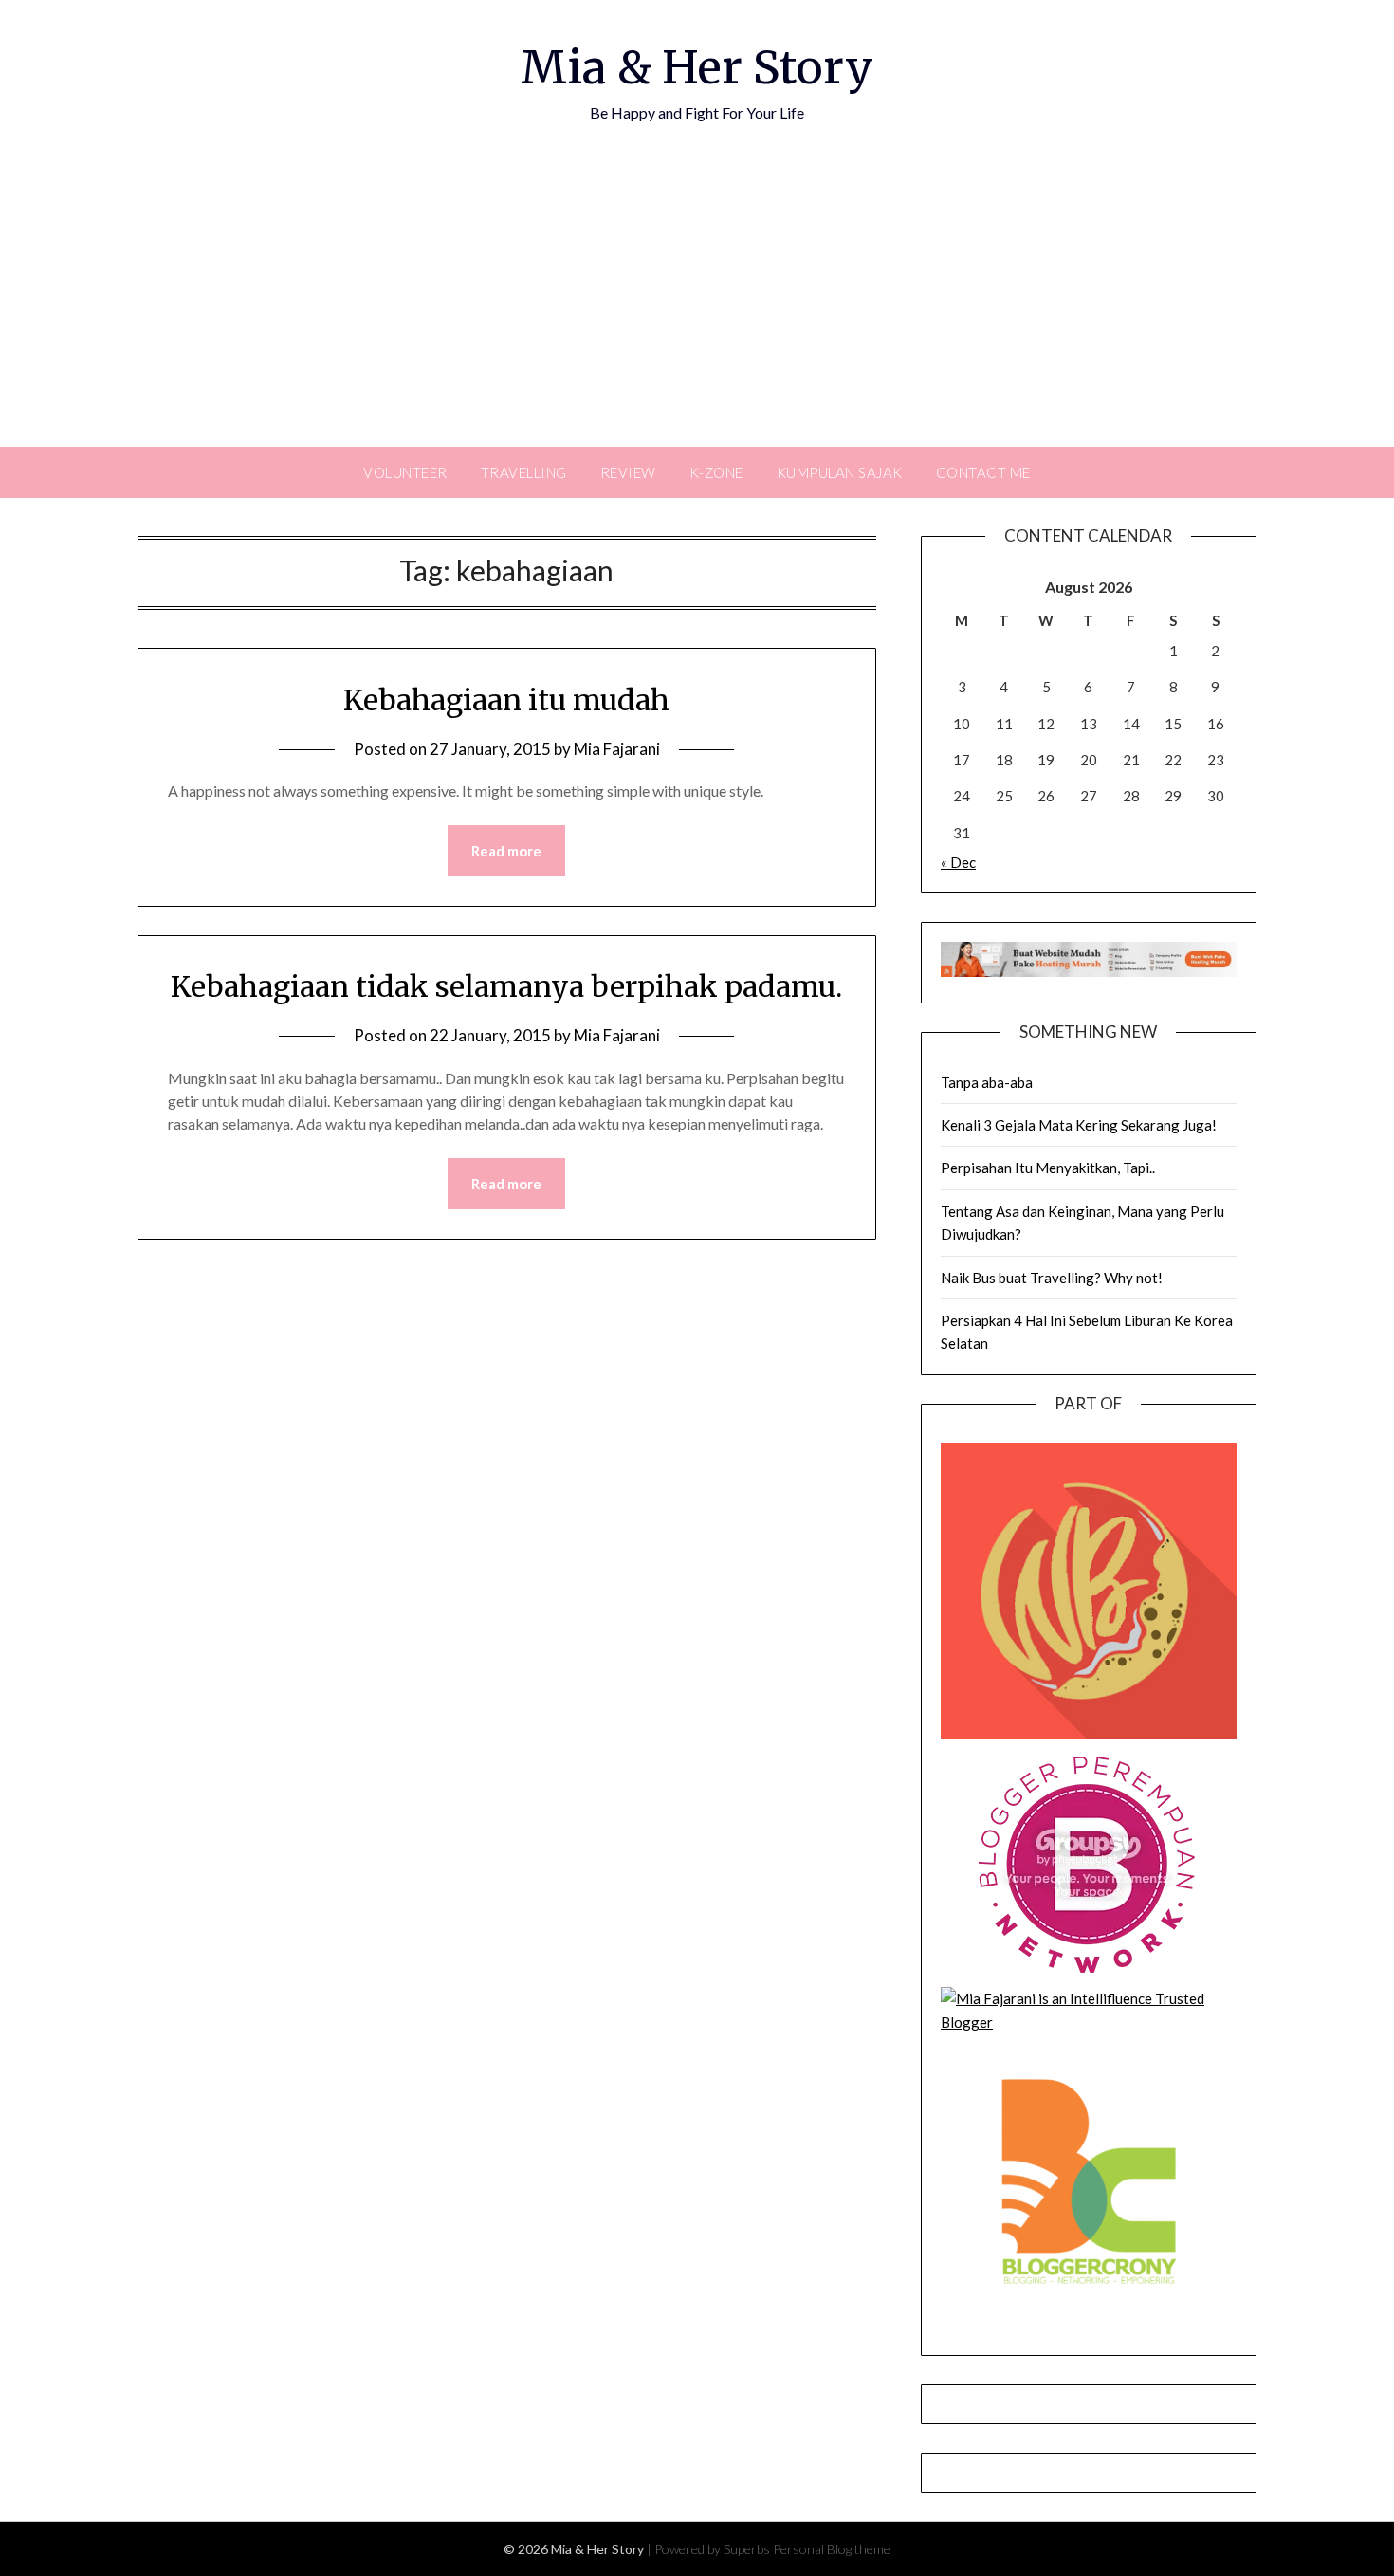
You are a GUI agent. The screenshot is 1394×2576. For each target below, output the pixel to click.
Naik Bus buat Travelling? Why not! (1052, 1278)
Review (628, 472)
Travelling (524, 472)
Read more (506, 851)
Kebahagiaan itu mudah (506, 700)
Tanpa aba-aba (987, 1082)
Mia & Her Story (697, 67)
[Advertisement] (697, 304)
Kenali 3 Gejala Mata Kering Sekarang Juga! (1079, 1125)
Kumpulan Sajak (840, 472)
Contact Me (983, 472)
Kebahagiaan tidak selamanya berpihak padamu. (506, 986)
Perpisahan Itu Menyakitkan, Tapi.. (1048, 1168)
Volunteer (405, 472)
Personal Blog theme (832, 2549)
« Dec (958, 862)
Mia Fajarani (617, 749)
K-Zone (716, 472)
